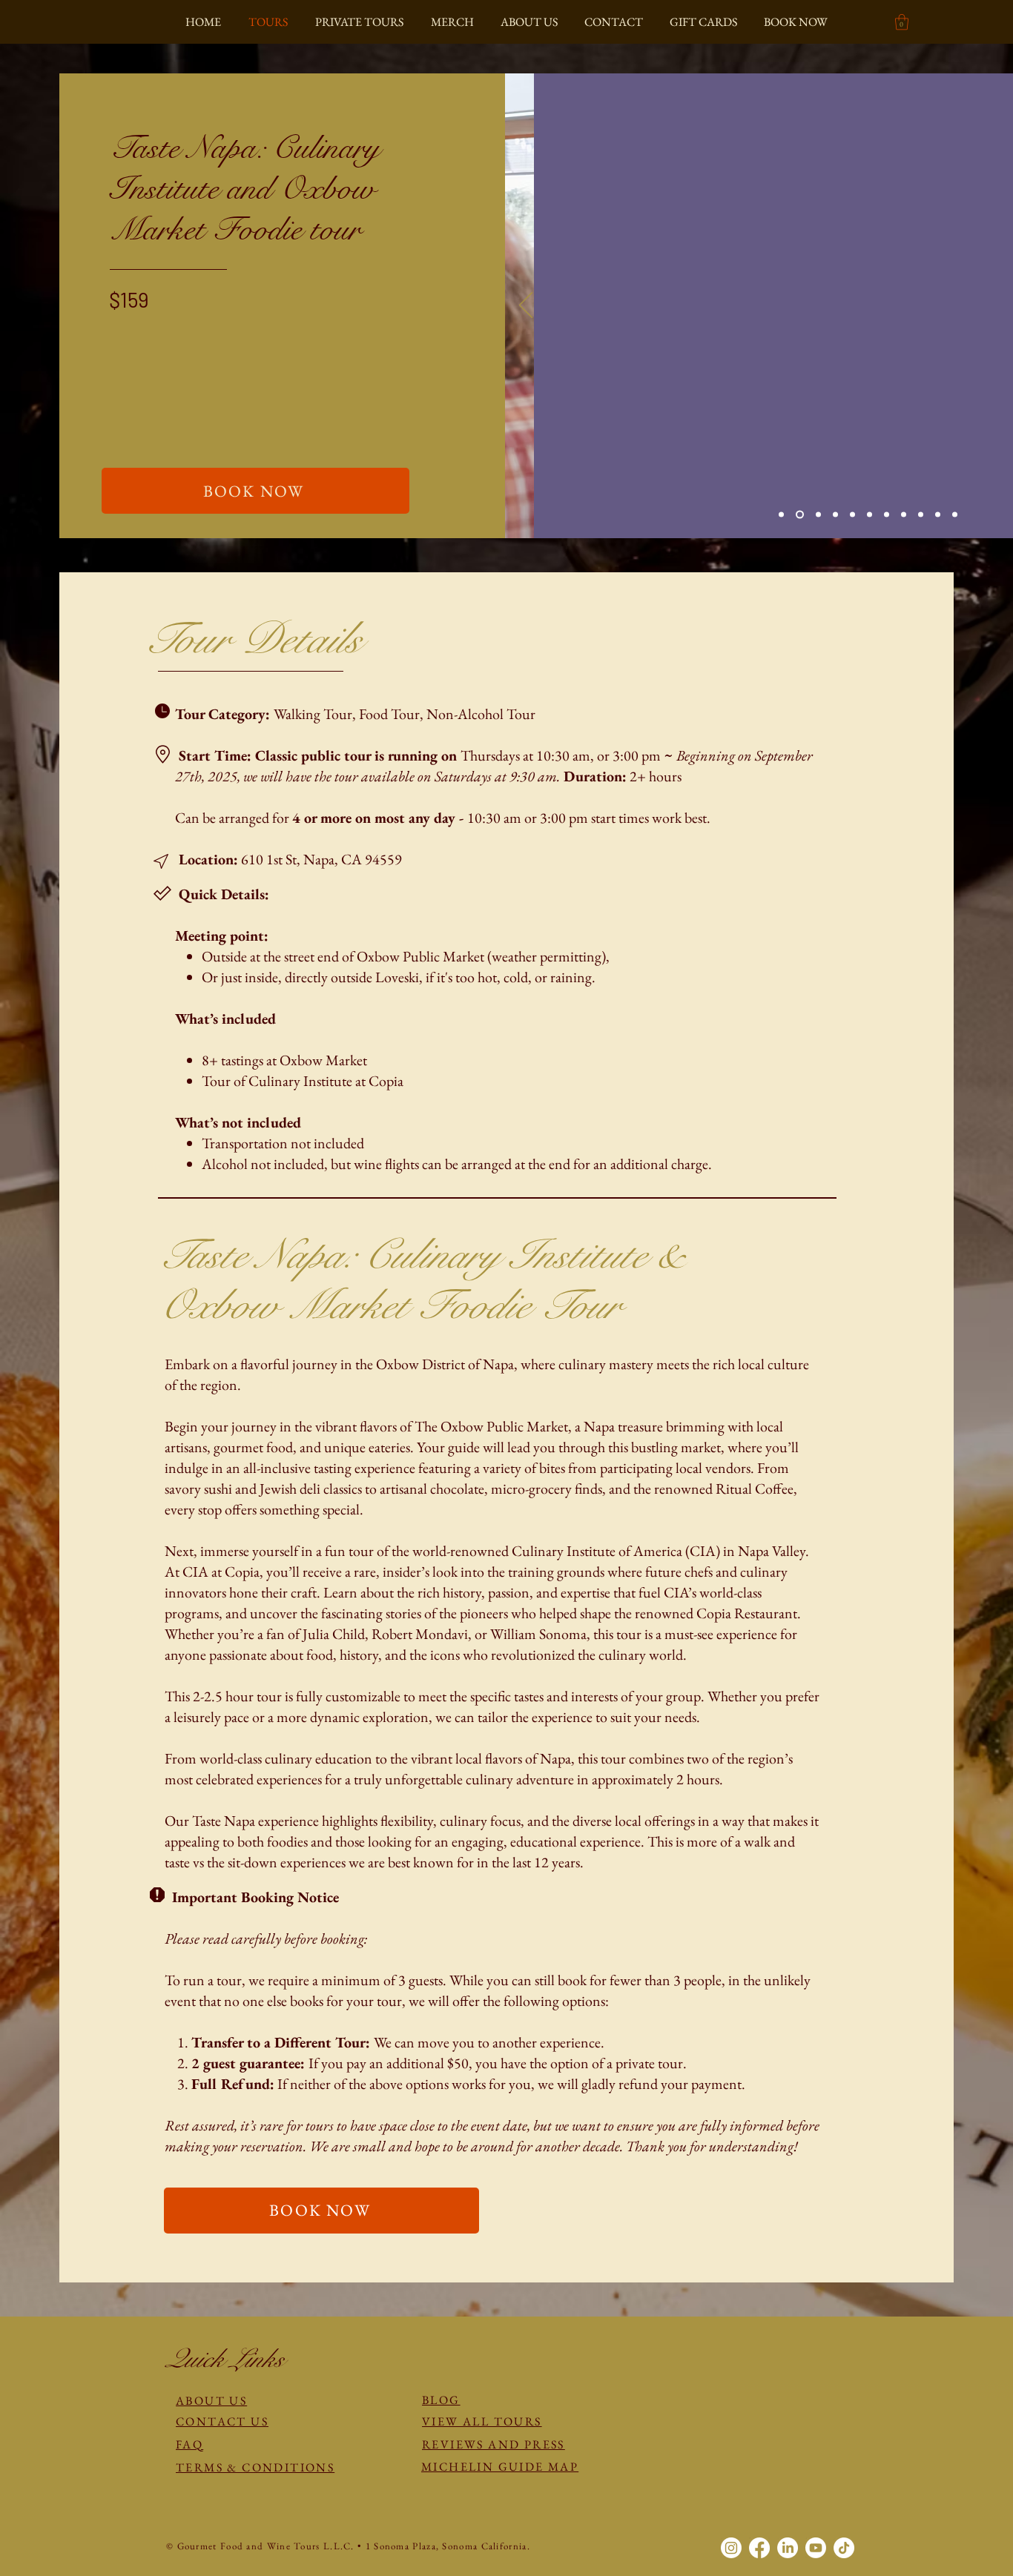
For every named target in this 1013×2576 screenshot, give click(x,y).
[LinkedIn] (788, 2548)
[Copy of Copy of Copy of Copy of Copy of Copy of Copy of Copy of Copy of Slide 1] (955, 515)
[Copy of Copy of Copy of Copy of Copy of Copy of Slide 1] (921, 515)
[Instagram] (731, 2548)
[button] (902, 22)
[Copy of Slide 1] (781, 515)
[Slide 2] (938, 515)
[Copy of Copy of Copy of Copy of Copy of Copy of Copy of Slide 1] (887, 515)
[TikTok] (844, 2548)
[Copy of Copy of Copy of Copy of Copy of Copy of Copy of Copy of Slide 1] (904, 515)
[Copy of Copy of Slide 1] (835, 515)
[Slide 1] (818, 515)
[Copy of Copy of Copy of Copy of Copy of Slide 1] (870, 515)
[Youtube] (816, 2548)
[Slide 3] (852, 515)
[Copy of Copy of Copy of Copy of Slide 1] (800, 515)
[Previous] (526, 306)
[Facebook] (759, 2548)
